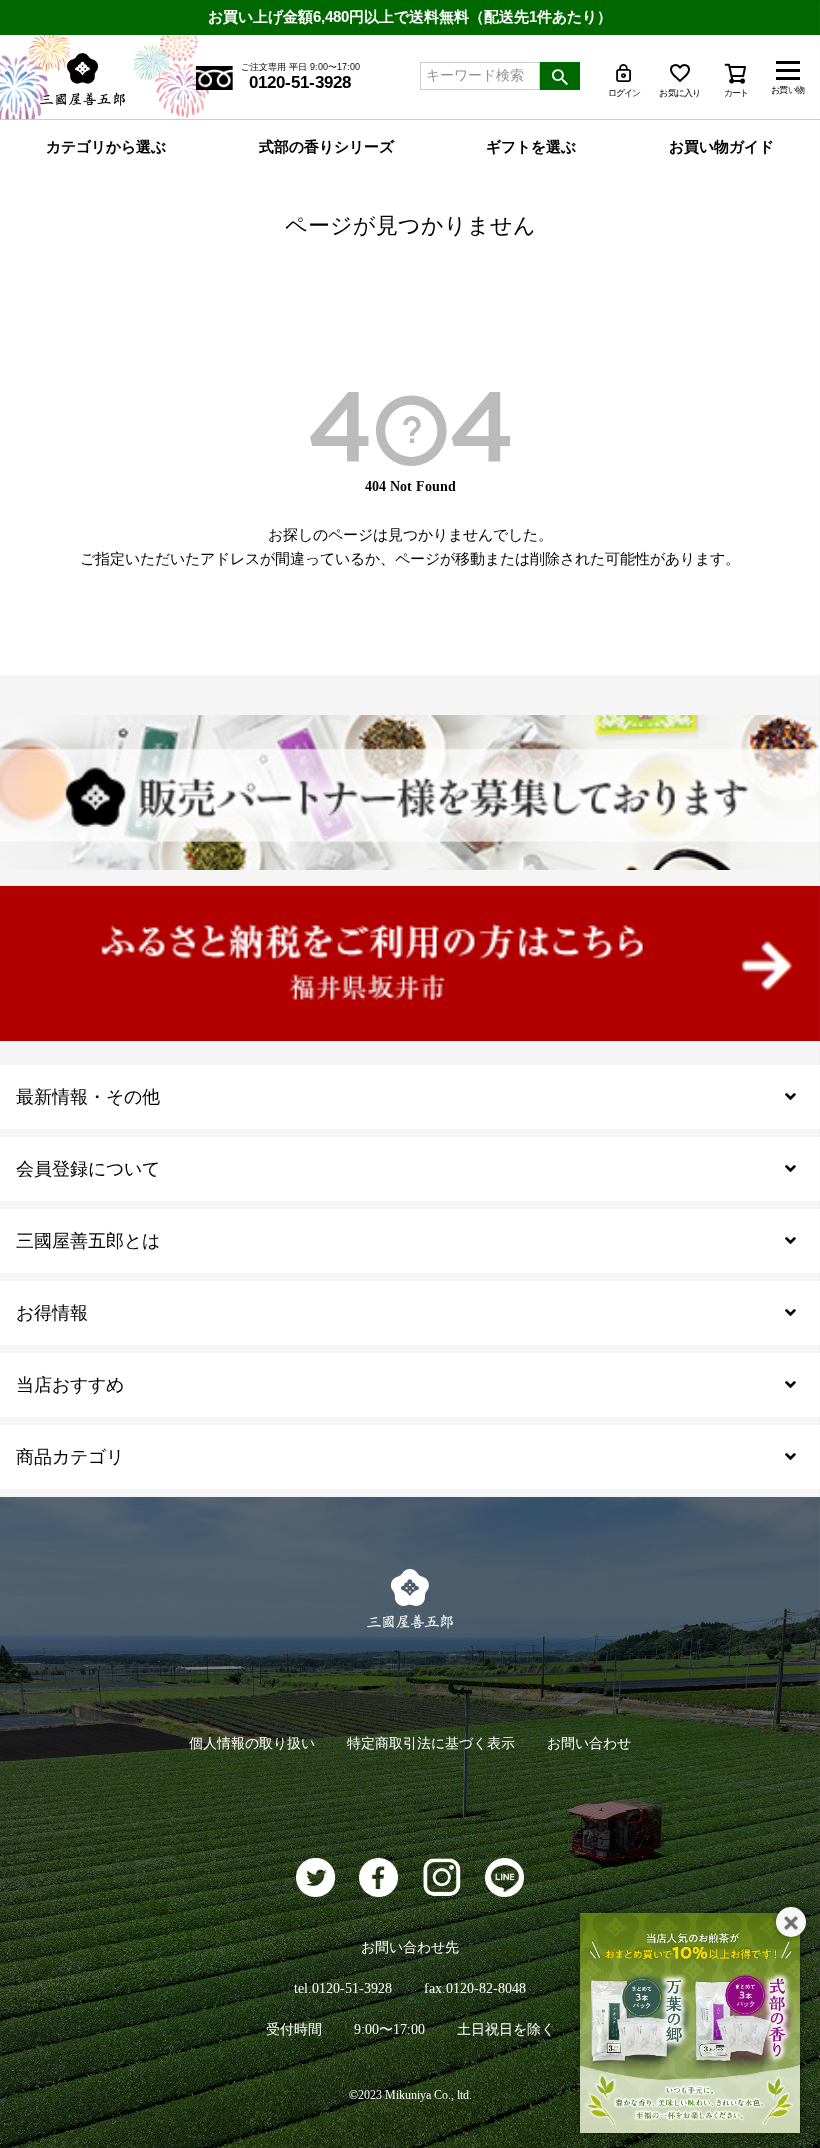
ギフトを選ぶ (531, 147)
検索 (560, 76)
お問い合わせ (589, 1743)
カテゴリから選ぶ (106, 147)
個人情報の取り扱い (252, 1743)
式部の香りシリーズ (326, 147)
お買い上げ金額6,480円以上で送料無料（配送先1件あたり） (410, 16)
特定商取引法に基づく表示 (431, 1743)
